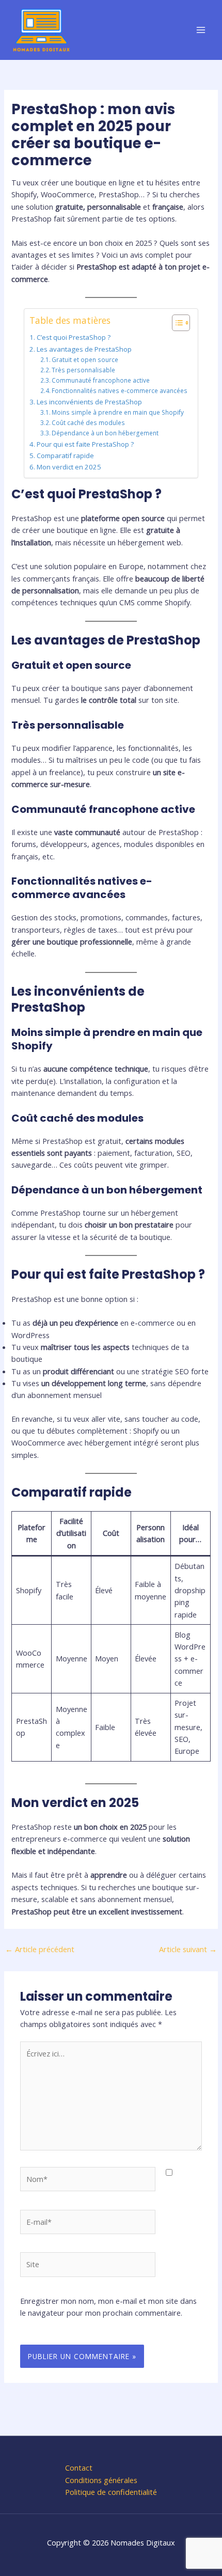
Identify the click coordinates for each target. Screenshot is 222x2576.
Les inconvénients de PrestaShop (89, 402)
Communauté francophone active (101, 380)
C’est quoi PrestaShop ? (74, 337)
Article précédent (40, 1949)
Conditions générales (101, 2480)
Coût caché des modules (88, 422)
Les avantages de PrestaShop (84, 349)
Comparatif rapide (65, 455)
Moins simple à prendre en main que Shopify (118, 412)
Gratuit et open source (85, 359)
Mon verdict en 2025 (69, 467)
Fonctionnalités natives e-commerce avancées (120, 390)
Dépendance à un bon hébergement (105, 433)
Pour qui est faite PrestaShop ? (85, 444)
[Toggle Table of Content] (176, 323)
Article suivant (188, 1949)
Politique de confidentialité (111, 2492)
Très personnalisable (83, 370)
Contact (79, 2468)
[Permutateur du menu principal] (201, 30)
